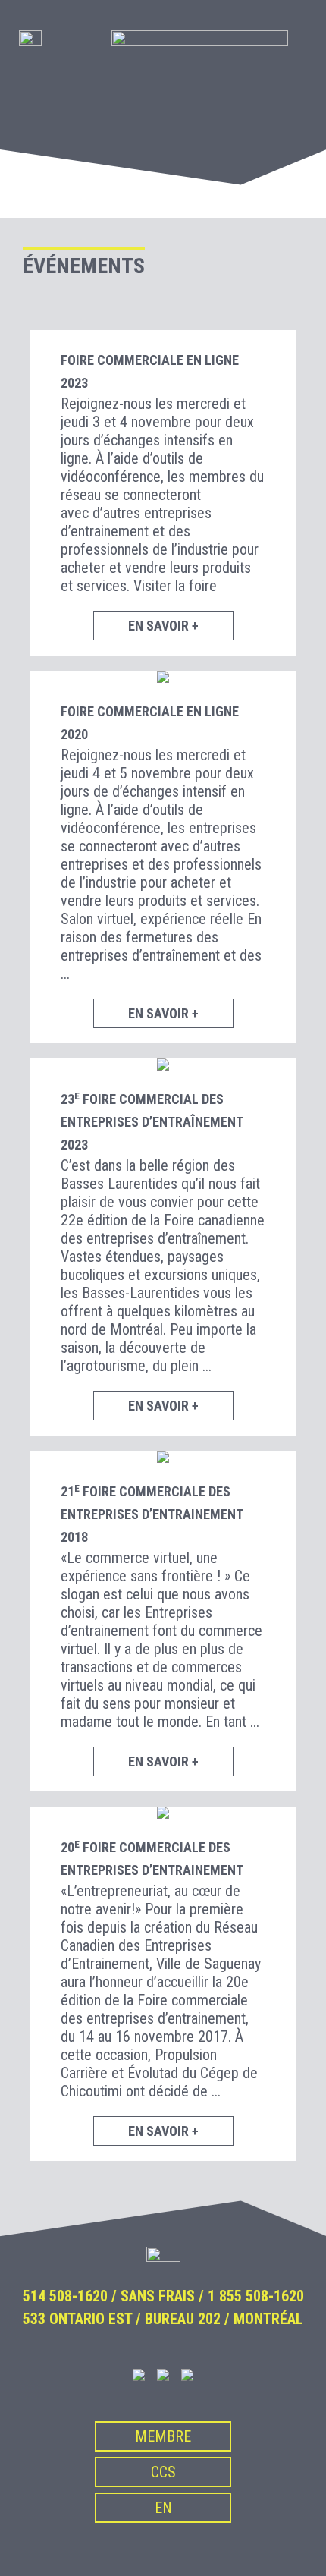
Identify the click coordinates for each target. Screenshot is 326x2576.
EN (163, 2508)
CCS (163, 2472)
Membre (163, 2436)
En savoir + (163, 626)
